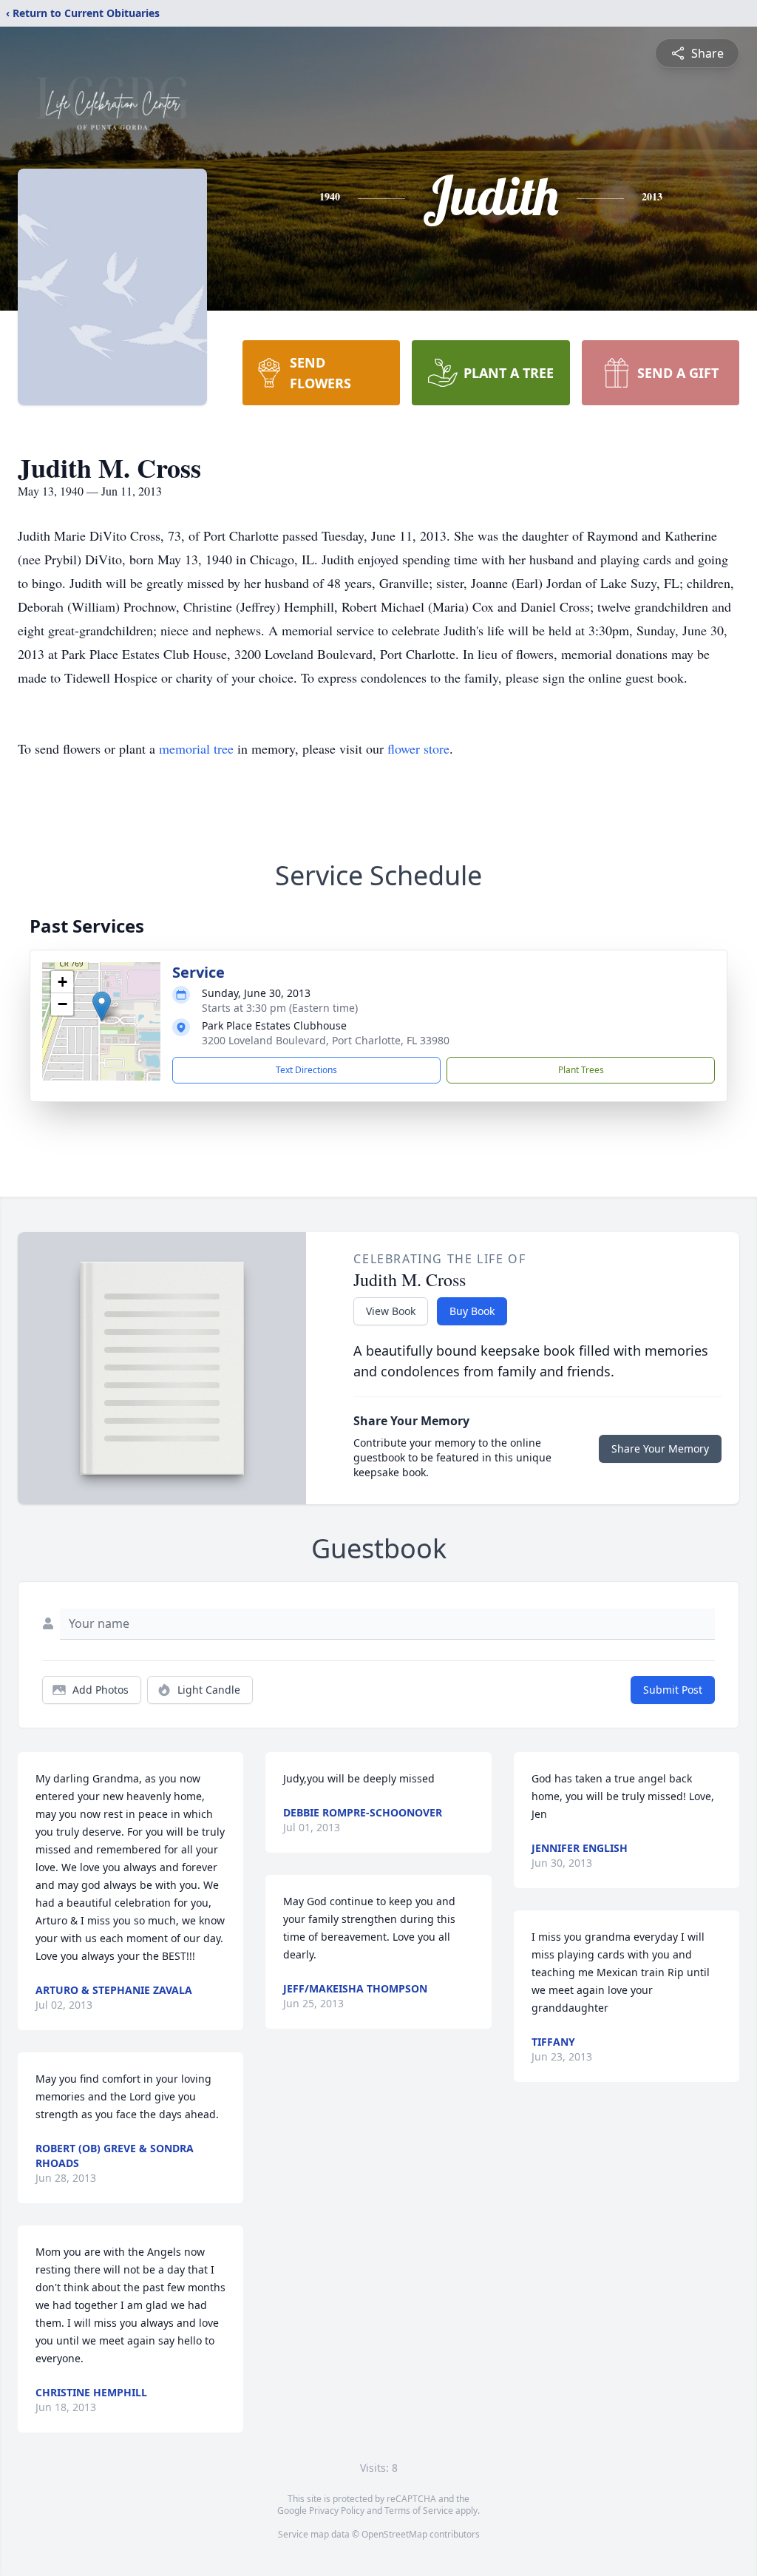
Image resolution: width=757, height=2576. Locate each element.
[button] (102, 1006)
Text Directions (306, 1070)
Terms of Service (419, 2511)
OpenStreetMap (394, 2534)
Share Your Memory (660, 1448)
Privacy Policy (337, 2511)
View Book (391, 1311)
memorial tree (196, 748)
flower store (418, 748)
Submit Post (673, 1690)
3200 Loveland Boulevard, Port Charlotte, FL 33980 (326, 1040)
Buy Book (472, 1311)
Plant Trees (581, 1070)
